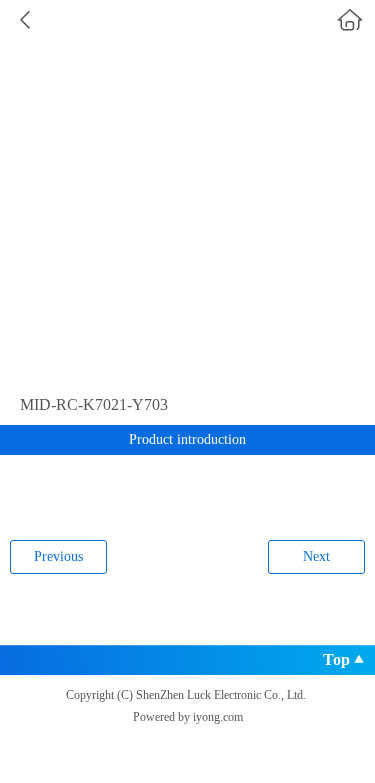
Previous (58, 556)
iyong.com (218, 717)
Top (336, 659)
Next (316, 556)
